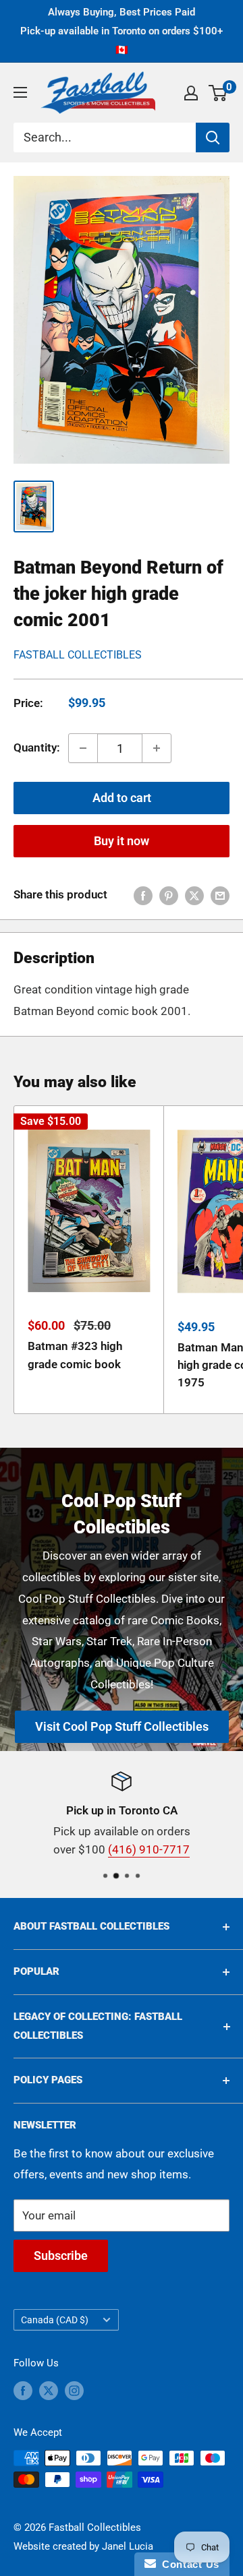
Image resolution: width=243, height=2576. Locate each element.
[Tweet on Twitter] (194, 895)
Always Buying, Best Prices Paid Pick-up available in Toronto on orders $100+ (122, 31)
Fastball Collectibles (78, 655)
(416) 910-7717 (149, 1849)
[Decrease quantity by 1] (83, 748)
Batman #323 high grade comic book (75, 1355)
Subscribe (61, 2256)
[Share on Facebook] (143, 895)
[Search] (213, 137)
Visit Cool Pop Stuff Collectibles (122, 1726)
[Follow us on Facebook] (23, 2390)
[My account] (191, 93)
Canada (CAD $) (55, 2320)
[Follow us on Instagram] (74, 2390)
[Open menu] (20, 92)
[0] (218, 93)
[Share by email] (220, 895)
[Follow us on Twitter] (49, 2390)
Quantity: (37, 747)
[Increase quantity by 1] (157, 748)
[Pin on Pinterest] (169, 895)
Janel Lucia (128, 2546)
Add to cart (122, 798)
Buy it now (122, 841)
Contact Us (188, 2564)
